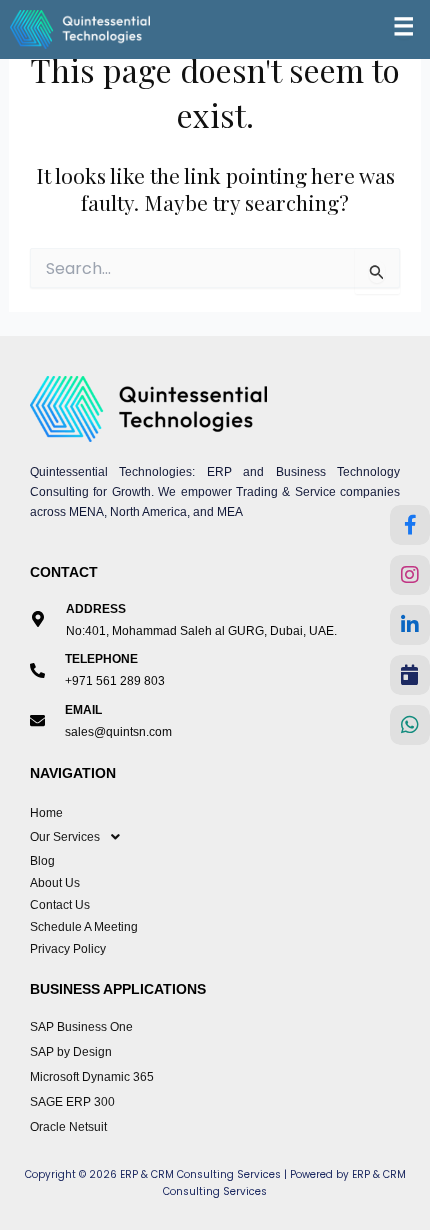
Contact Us (60, 905)
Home (46, 813)
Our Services (65, 837)
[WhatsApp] (410, 725)
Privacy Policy (68, 949)
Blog (42, 861)
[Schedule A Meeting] (410, 675)
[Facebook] (410, 525)
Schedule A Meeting (84, 927)
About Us (55, 883)
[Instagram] (410, 575)
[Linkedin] (410, 625)
